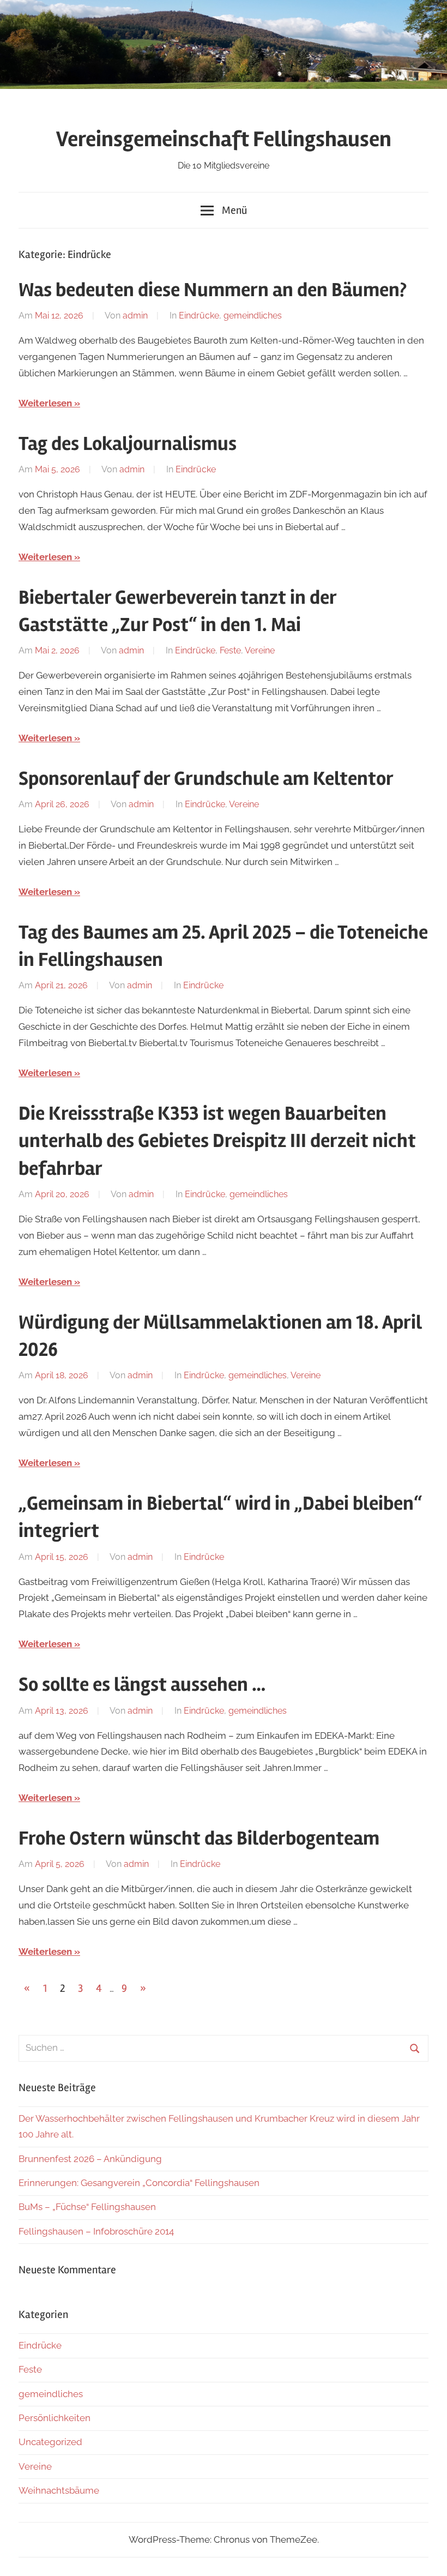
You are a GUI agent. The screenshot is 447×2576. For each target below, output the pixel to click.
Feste (230, 650)
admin (135, 316)
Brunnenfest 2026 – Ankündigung (90, 2159)
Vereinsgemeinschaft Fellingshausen (224, 139)
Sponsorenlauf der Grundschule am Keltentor (206, 779)
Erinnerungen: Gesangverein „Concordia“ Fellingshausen (139, 2183)
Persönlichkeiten (55, 2418)
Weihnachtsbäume (59, 2490)
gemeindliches (253, 316)
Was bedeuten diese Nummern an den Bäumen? (213, 290)
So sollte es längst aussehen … (142, 1685)
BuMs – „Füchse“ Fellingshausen (87, 2207)
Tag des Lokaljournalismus (128, 444)
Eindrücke (199, 316)
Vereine (260, 650)
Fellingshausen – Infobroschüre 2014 (96, 2231)
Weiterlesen (45, 403)
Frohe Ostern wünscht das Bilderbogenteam (199, 1839)
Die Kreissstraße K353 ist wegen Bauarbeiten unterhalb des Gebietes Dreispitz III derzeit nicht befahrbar (217, 1141)
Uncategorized (50, 2442)
